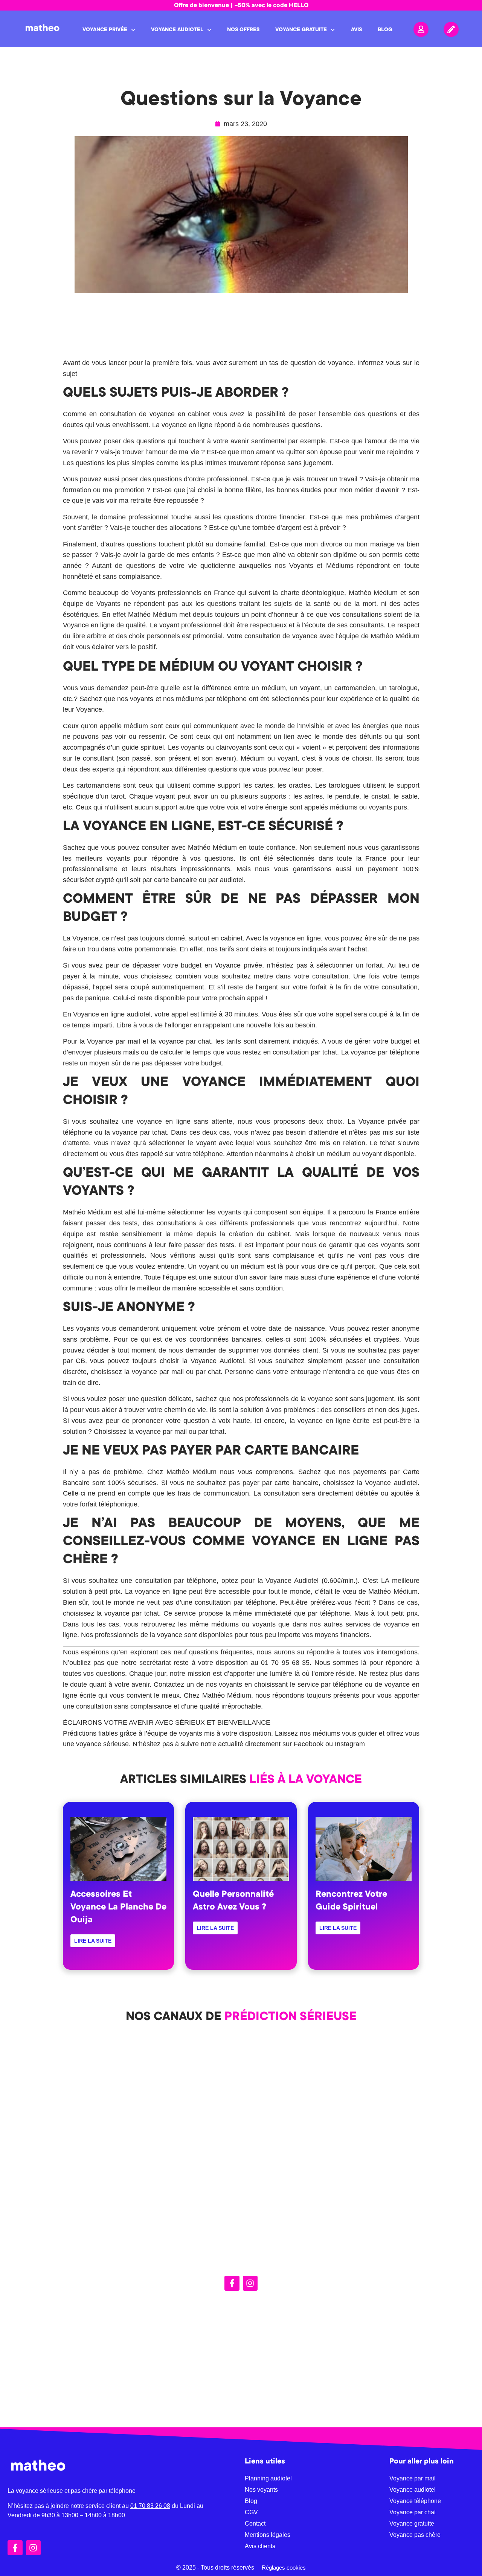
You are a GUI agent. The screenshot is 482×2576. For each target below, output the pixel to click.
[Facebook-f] (232, 2283)
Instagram (350, 1744)
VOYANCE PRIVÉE (105, 30)
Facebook (309, 1744)
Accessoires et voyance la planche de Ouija (118, 1908)
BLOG (385, 30)
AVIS (356, 30)
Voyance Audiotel (217, 1361)
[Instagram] (250, 2283)
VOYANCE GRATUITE (301, 30)
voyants (191, 1733)
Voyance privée (382, 1121)
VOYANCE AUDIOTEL (177, 30)
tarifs (227, 949)
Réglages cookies (284, 2568)
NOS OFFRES (243, 30)
